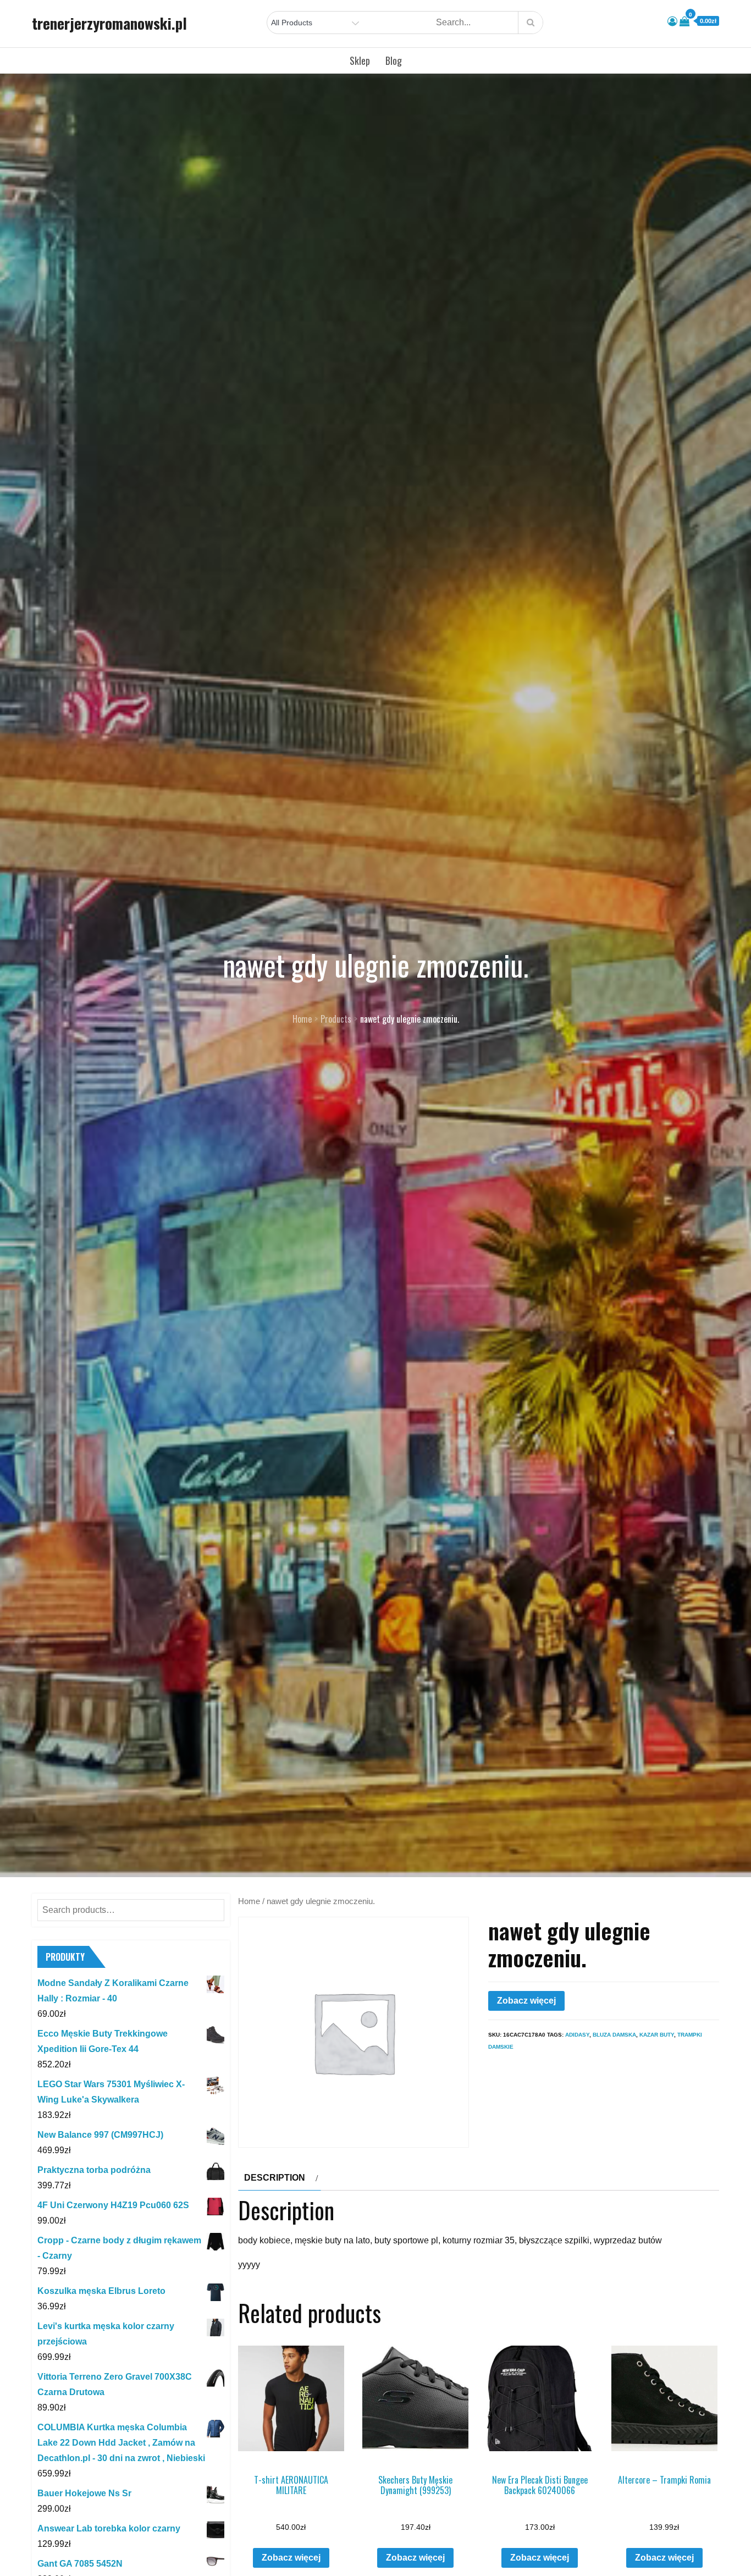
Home (249, 1901)
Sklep (360, 60)
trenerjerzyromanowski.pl (109, 23)
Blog (394, 60)
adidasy (577, 2035)
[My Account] (672, 21)
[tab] (280, 2178)
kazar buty (657, 2035)
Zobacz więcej (526, 2001)
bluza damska (614, 2035)
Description (275, 2178)
